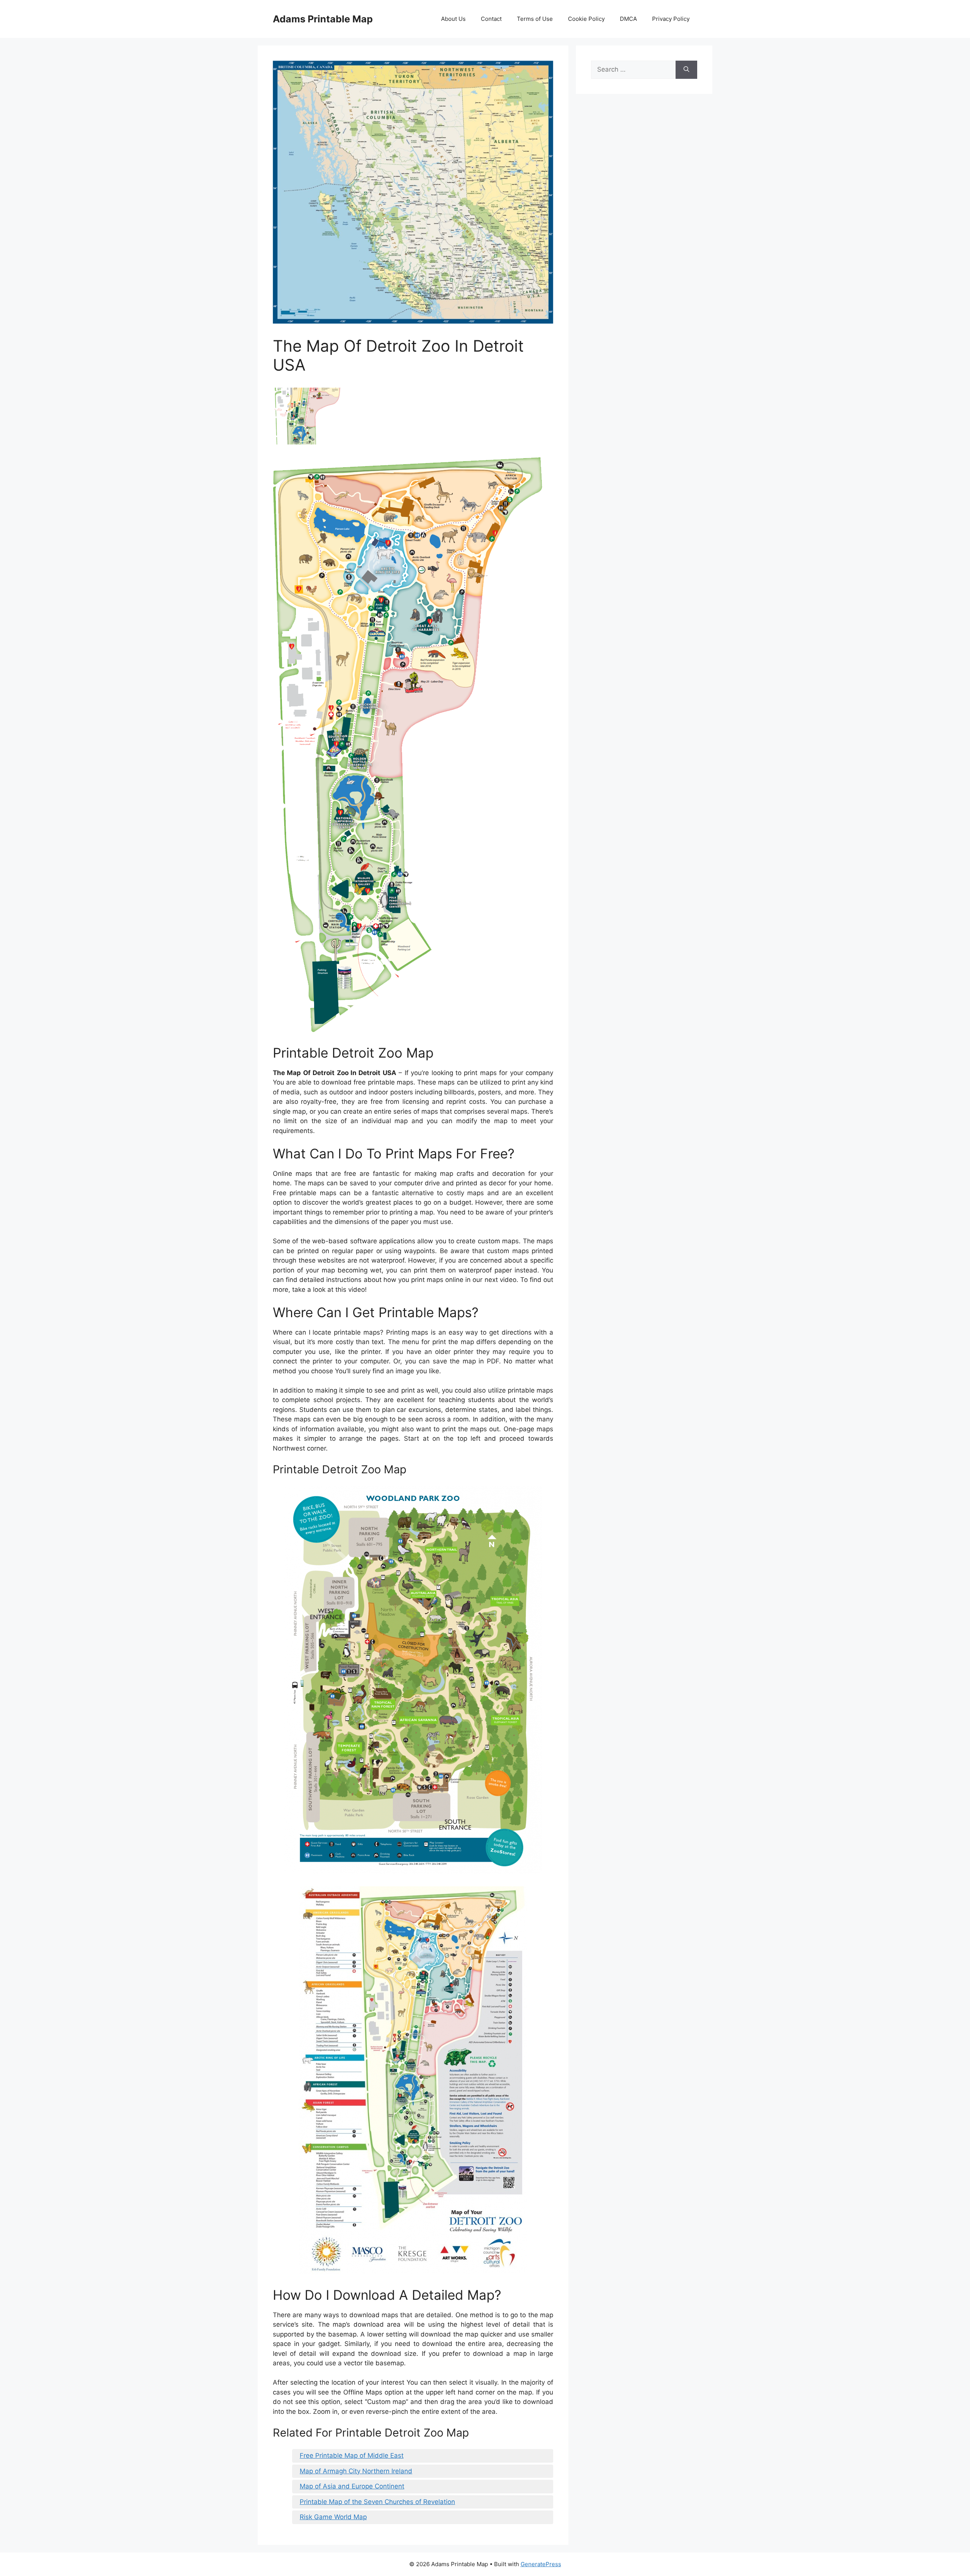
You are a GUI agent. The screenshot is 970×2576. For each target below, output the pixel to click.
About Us (453, 19)
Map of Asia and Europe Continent (352, 2486)
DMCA (628, 19)
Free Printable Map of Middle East (352, 2455)
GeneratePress (541, 2564)
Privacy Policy (671, 19)
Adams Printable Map (323, 19)
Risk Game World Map (333, 2517)
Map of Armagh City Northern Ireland (356, 2471)
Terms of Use (535, 19)
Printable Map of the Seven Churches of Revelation (377, 2502)
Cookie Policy (586, 19)
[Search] (686, 70)
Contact (491, 19)
